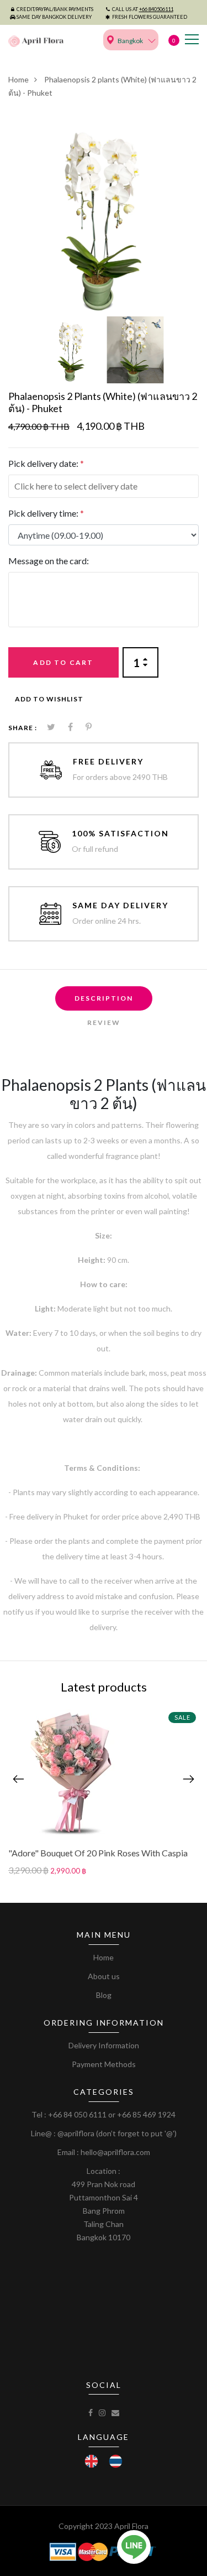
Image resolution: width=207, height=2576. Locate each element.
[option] (104, 216)
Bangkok (130, 41)
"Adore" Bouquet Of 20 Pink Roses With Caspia (98, 1853)
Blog (104, 1995)
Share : (23, 728)
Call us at (143, 9)
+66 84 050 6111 (77, 2114)
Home (18, 79)
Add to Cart (63, 662)
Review (104, 1022)
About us (104, 1976)
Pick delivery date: (46, 463)
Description (104, 998)
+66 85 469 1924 (146, 2114)
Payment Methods (104, 2064)
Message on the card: (49, 561)
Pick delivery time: (46, 513)
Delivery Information (104, 2045)
